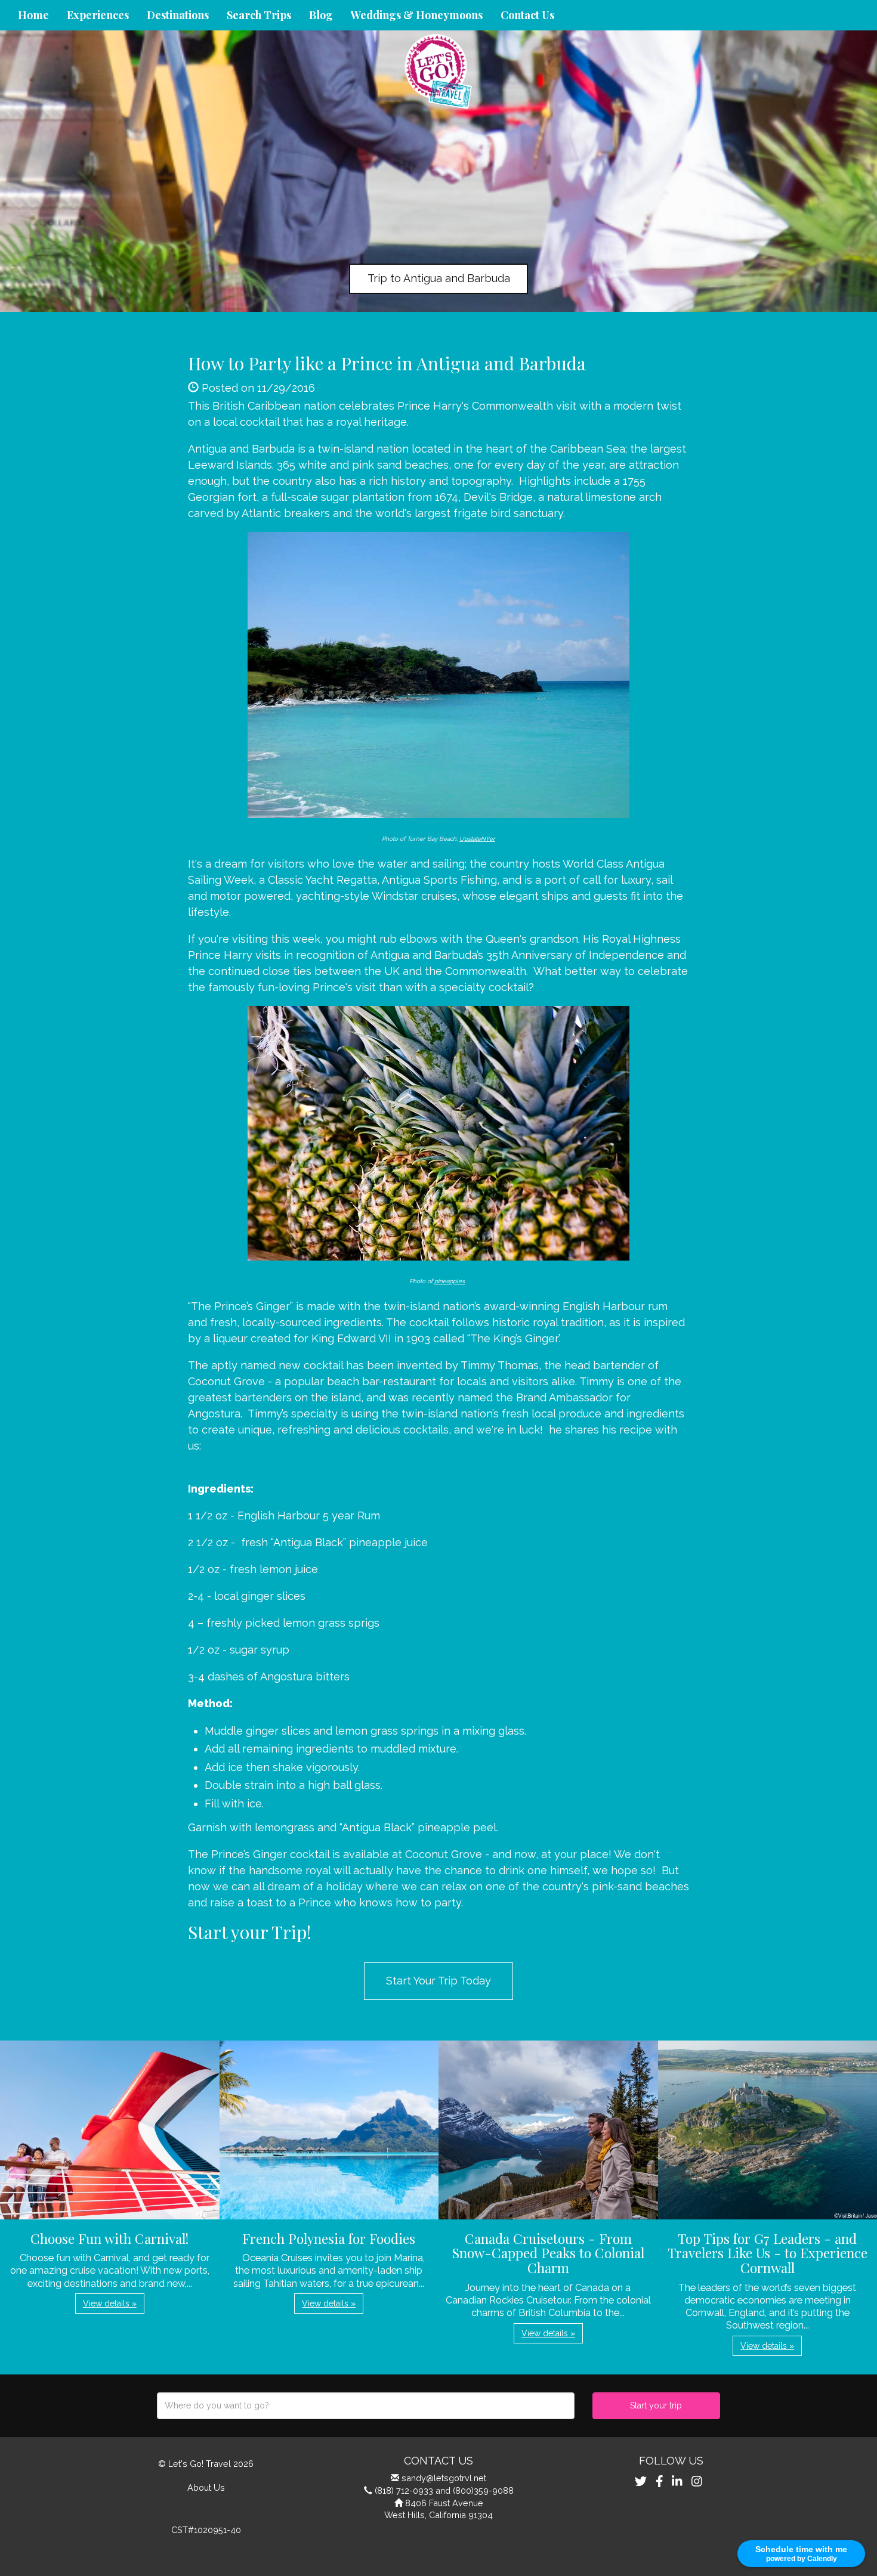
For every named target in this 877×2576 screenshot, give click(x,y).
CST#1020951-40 (206, 2530)
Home (33, 15)
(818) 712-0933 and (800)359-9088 (444, 2490)
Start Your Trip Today (438, 1981)
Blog (321, 15)
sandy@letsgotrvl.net (444, 2478)
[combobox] (366, 2406)
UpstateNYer (477, 839)
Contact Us (527, 15)
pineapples (450, 1281)
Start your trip (656, 2405)
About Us (206, 2487)
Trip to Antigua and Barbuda (439, 278)
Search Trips (259, 15)
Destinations (178, 15)
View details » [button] (110, 2303)
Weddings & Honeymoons (417, 15)
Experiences (98, 15)
